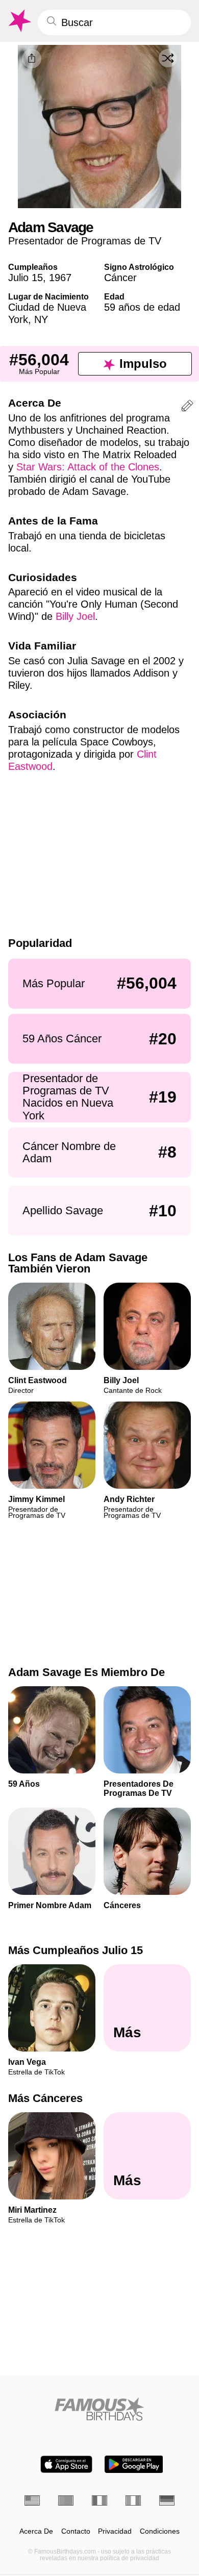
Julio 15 (26, 278)
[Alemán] (167, 2500)
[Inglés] (32, 2500)
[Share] (32, 59)
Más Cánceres (45, 2099)
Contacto (76, 2531)
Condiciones (160, 2531)
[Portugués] (66, 2500)
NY (41, 319)
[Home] (99, 2409)
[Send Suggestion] (187, 407)
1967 (60, 278)
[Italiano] (133, 2500)
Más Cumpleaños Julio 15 (76, 1950)
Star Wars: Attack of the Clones (88, 467)
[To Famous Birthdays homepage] (19, 21)
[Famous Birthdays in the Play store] (134, 2464)
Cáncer (120, 278)
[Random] (168, 58)
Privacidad (115, 2531)
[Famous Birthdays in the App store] (66, 2464)
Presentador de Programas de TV (85, 241)
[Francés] (99, 2500)
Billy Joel (75, 616)
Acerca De (36, 2531)
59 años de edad (142, 307)
